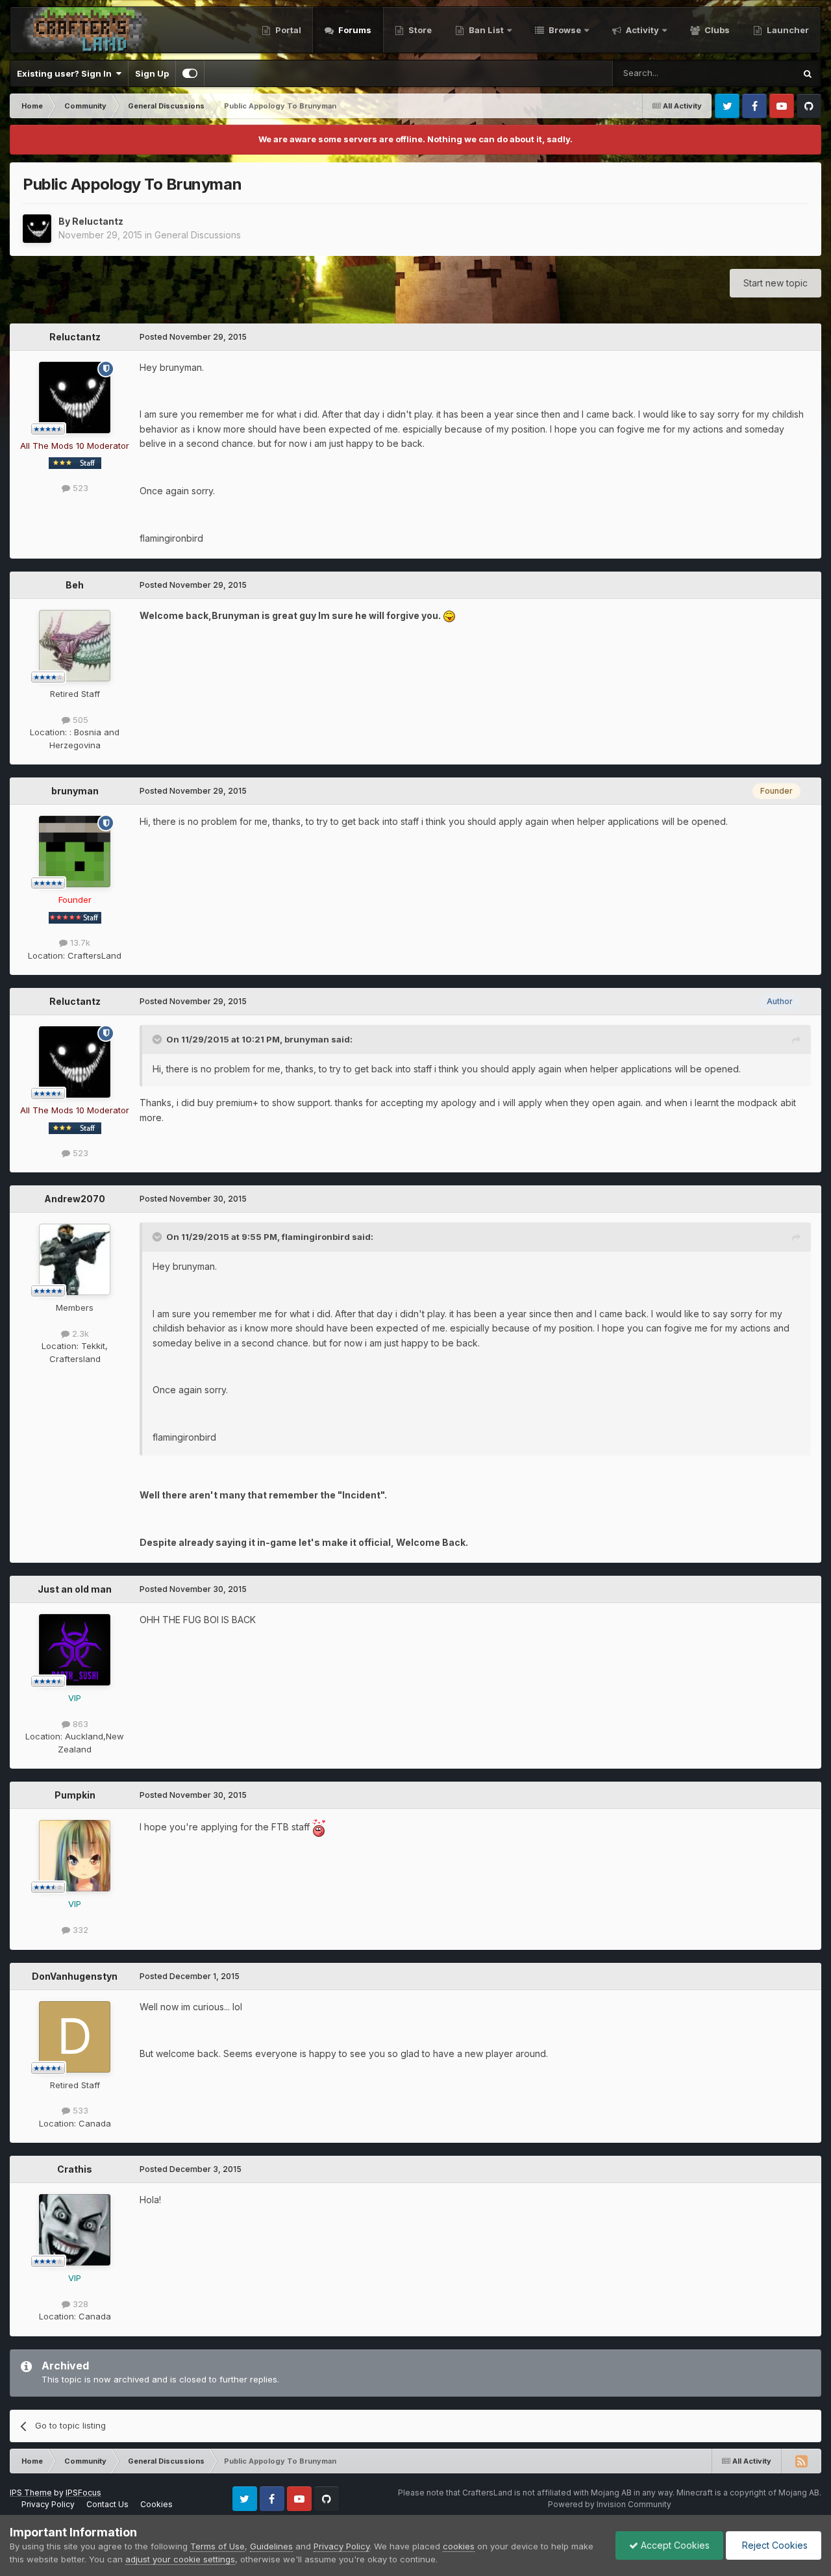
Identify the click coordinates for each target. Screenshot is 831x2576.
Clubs (716, 30)
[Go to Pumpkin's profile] (75, 1856)
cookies (459, 2546)
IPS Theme (31, 2493)
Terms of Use (217, 2546)
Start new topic (775, 283)
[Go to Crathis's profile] (75, 2230)
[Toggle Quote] (158, 1039)
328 (79, 2304)
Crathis (75, 2169)
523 (79, 488)
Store (419, 30)
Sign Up (152, 73)
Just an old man (75, 1589)
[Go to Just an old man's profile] (75, 1650)
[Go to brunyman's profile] (75, 852)
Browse (564, 30)
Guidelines (271, 2546)
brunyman (75, 791)
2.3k (79, 1333)
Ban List (486, 30)
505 (79, 720)
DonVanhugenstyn (75, 1976)
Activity (641, 30)
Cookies (156, 2504)
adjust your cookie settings (180, 2559)
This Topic (757, 73)
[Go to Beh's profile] (75, 646)
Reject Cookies (774, 2545)
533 (79, 2110)
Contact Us (107, 2504)
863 (79, 1724)
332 (79, 1930)
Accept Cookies (674, 2545)
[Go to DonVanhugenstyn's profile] (75, 2037)
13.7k (79, 942)
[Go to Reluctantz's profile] (37, 229)
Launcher (787, 30)
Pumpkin (75, 1795)
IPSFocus (83, 2493)
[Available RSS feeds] (801, 2461)
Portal (287, 30)
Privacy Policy (48, 2504)
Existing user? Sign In (66, 73)
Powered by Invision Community (610, 2504)
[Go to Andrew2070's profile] (75, 1259)
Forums (354, 30)
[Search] (808, 73)
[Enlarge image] (449, 615)
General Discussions (198, 235)
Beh (75, 585)
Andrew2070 (75, 1199)
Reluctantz (98, 221)
